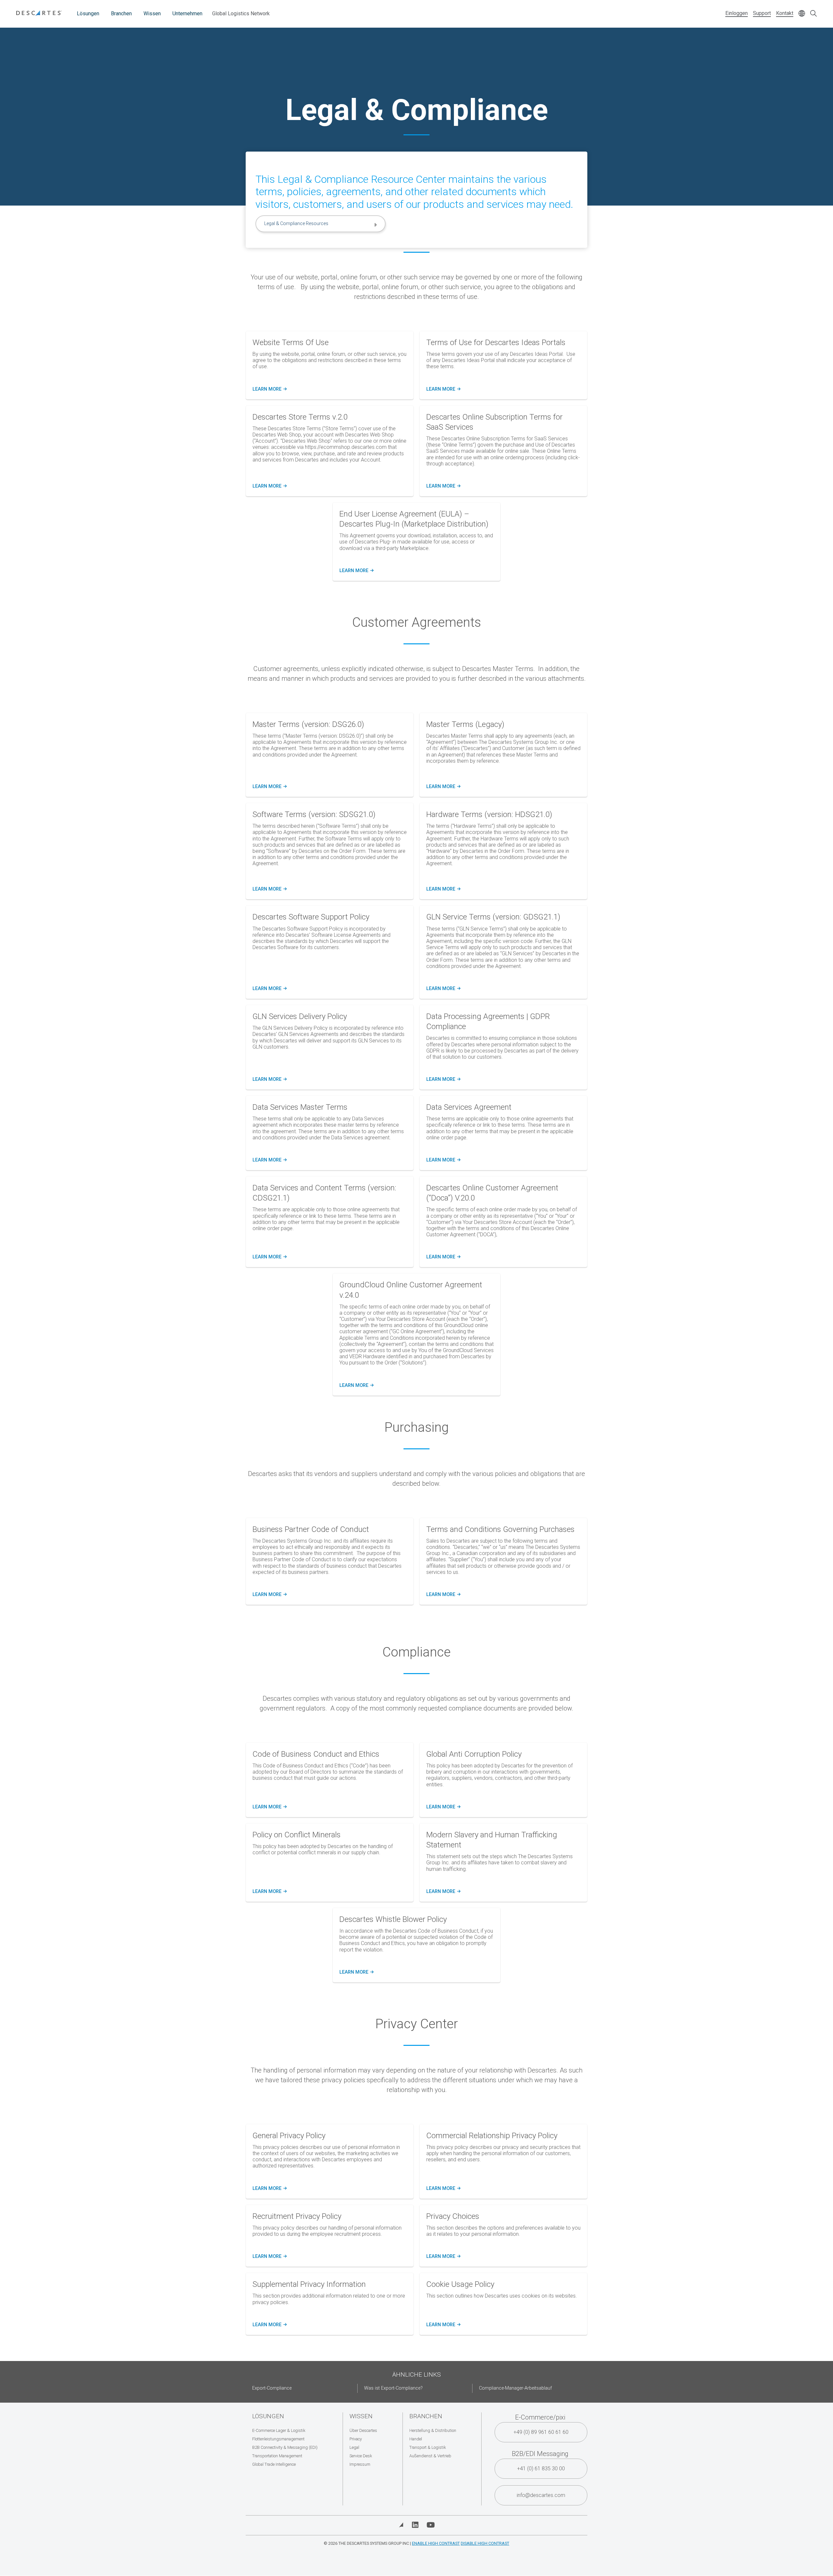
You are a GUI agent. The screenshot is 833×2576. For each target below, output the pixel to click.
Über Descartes (363, 2430)
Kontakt (785, 13)
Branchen (121, 13)
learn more (269, 2325)
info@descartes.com (541, 2495)
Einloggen (737, 13)
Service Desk (361, 2456)
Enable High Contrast (436, 2543)
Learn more (443, 1080)
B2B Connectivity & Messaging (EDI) (285, 2447)
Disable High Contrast (485, 2543)
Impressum (360, 2464)
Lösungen (88, 13)
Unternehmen (187, 13)
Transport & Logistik (428, 2447)
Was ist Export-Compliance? (393, 2388)
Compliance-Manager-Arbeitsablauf (515, 2388)
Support (762, 13)
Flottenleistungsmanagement (278, 2439)
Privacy (356, 2439)
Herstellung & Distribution (433, 2430)
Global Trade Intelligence (274, 2464)
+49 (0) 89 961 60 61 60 (541, 2432)
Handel (416, 2439)
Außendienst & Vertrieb (430, 2456)
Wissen (152, 13)
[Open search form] (813, 14)
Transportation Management (277, 2456)
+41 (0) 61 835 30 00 (541, 2469)
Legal (354, 2447)
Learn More (269, 389)
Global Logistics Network (241, 13)
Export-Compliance (272, 2388)
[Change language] (802, 14)
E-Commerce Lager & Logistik (279, 2430)
